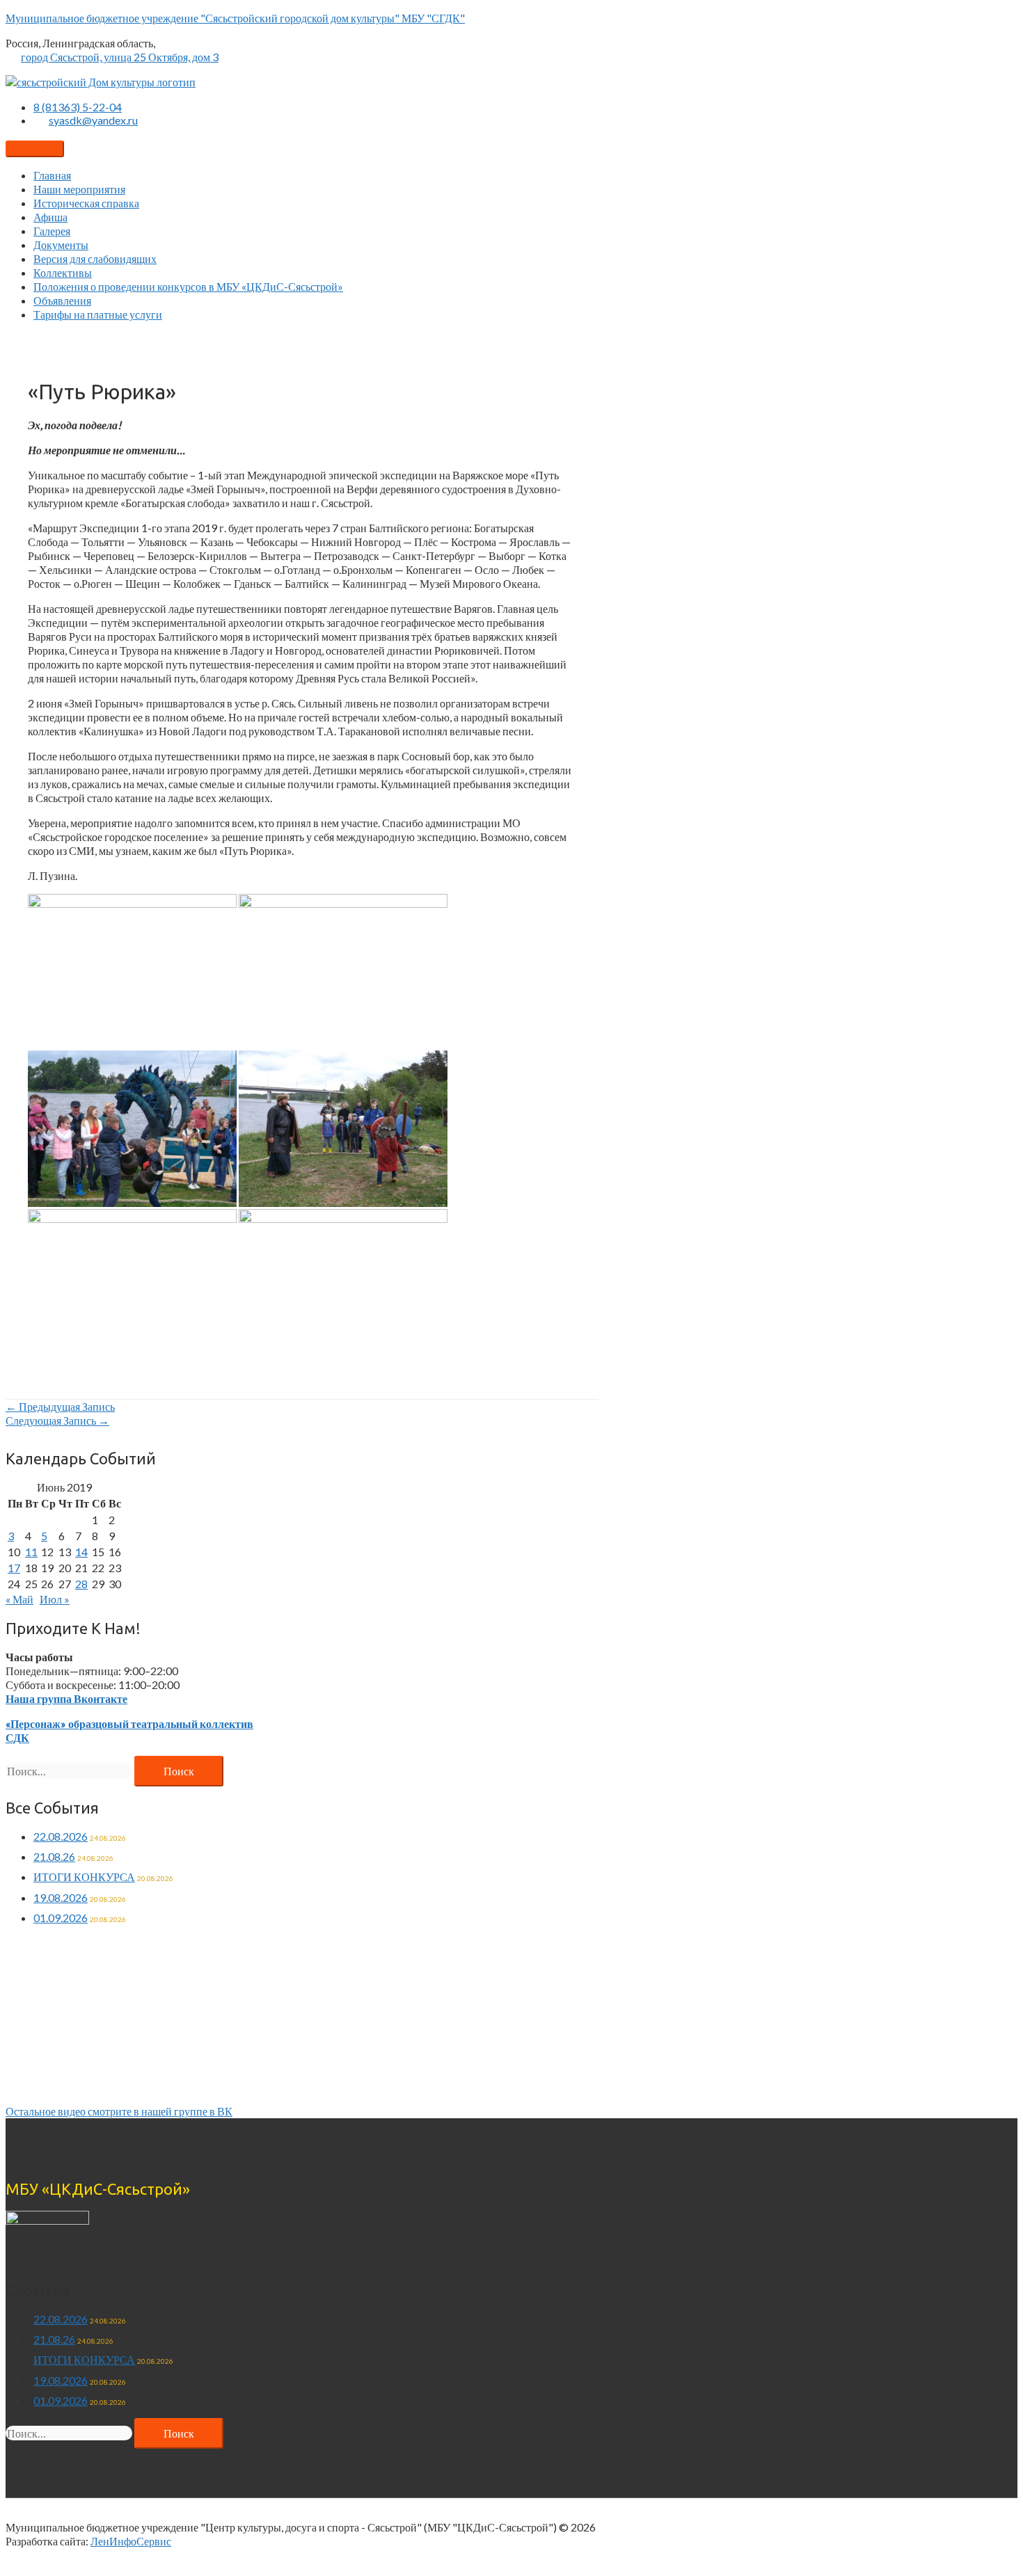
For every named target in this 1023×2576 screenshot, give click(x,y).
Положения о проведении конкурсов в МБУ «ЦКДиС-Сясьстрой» (188, 286)
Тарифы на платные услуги (98, 314)
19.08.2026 (61, 1897)
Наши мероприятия (79, 189)
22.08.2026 (61, 1836)
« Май (19, 1599)
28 (81, 1584)
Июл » (55, 1599)
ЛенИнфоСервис (131, 2541)
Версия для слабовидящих (95, 258)
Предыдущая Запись (60, 1406)
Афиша (50, 217)
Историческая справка (86, 203)
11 (31, 1552)
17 (14, 1568)
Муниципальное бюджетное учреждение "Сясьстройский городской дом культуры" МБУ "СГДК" (235, 18)
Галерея (52, 231)
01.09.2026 (61, 1918)
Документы (61, 245)
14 (81, 1552)
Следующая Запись (57, 1420)
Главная (52, 175)
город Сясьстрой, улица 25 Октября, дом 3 (120, 57)
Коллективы (63, 272)
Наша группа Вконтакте (66, 1698)
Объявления (62, 300)
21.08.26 (54, 1856)
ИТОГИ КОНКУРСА (84, 1877)
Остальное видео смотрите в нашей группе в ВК (119, 2111)
